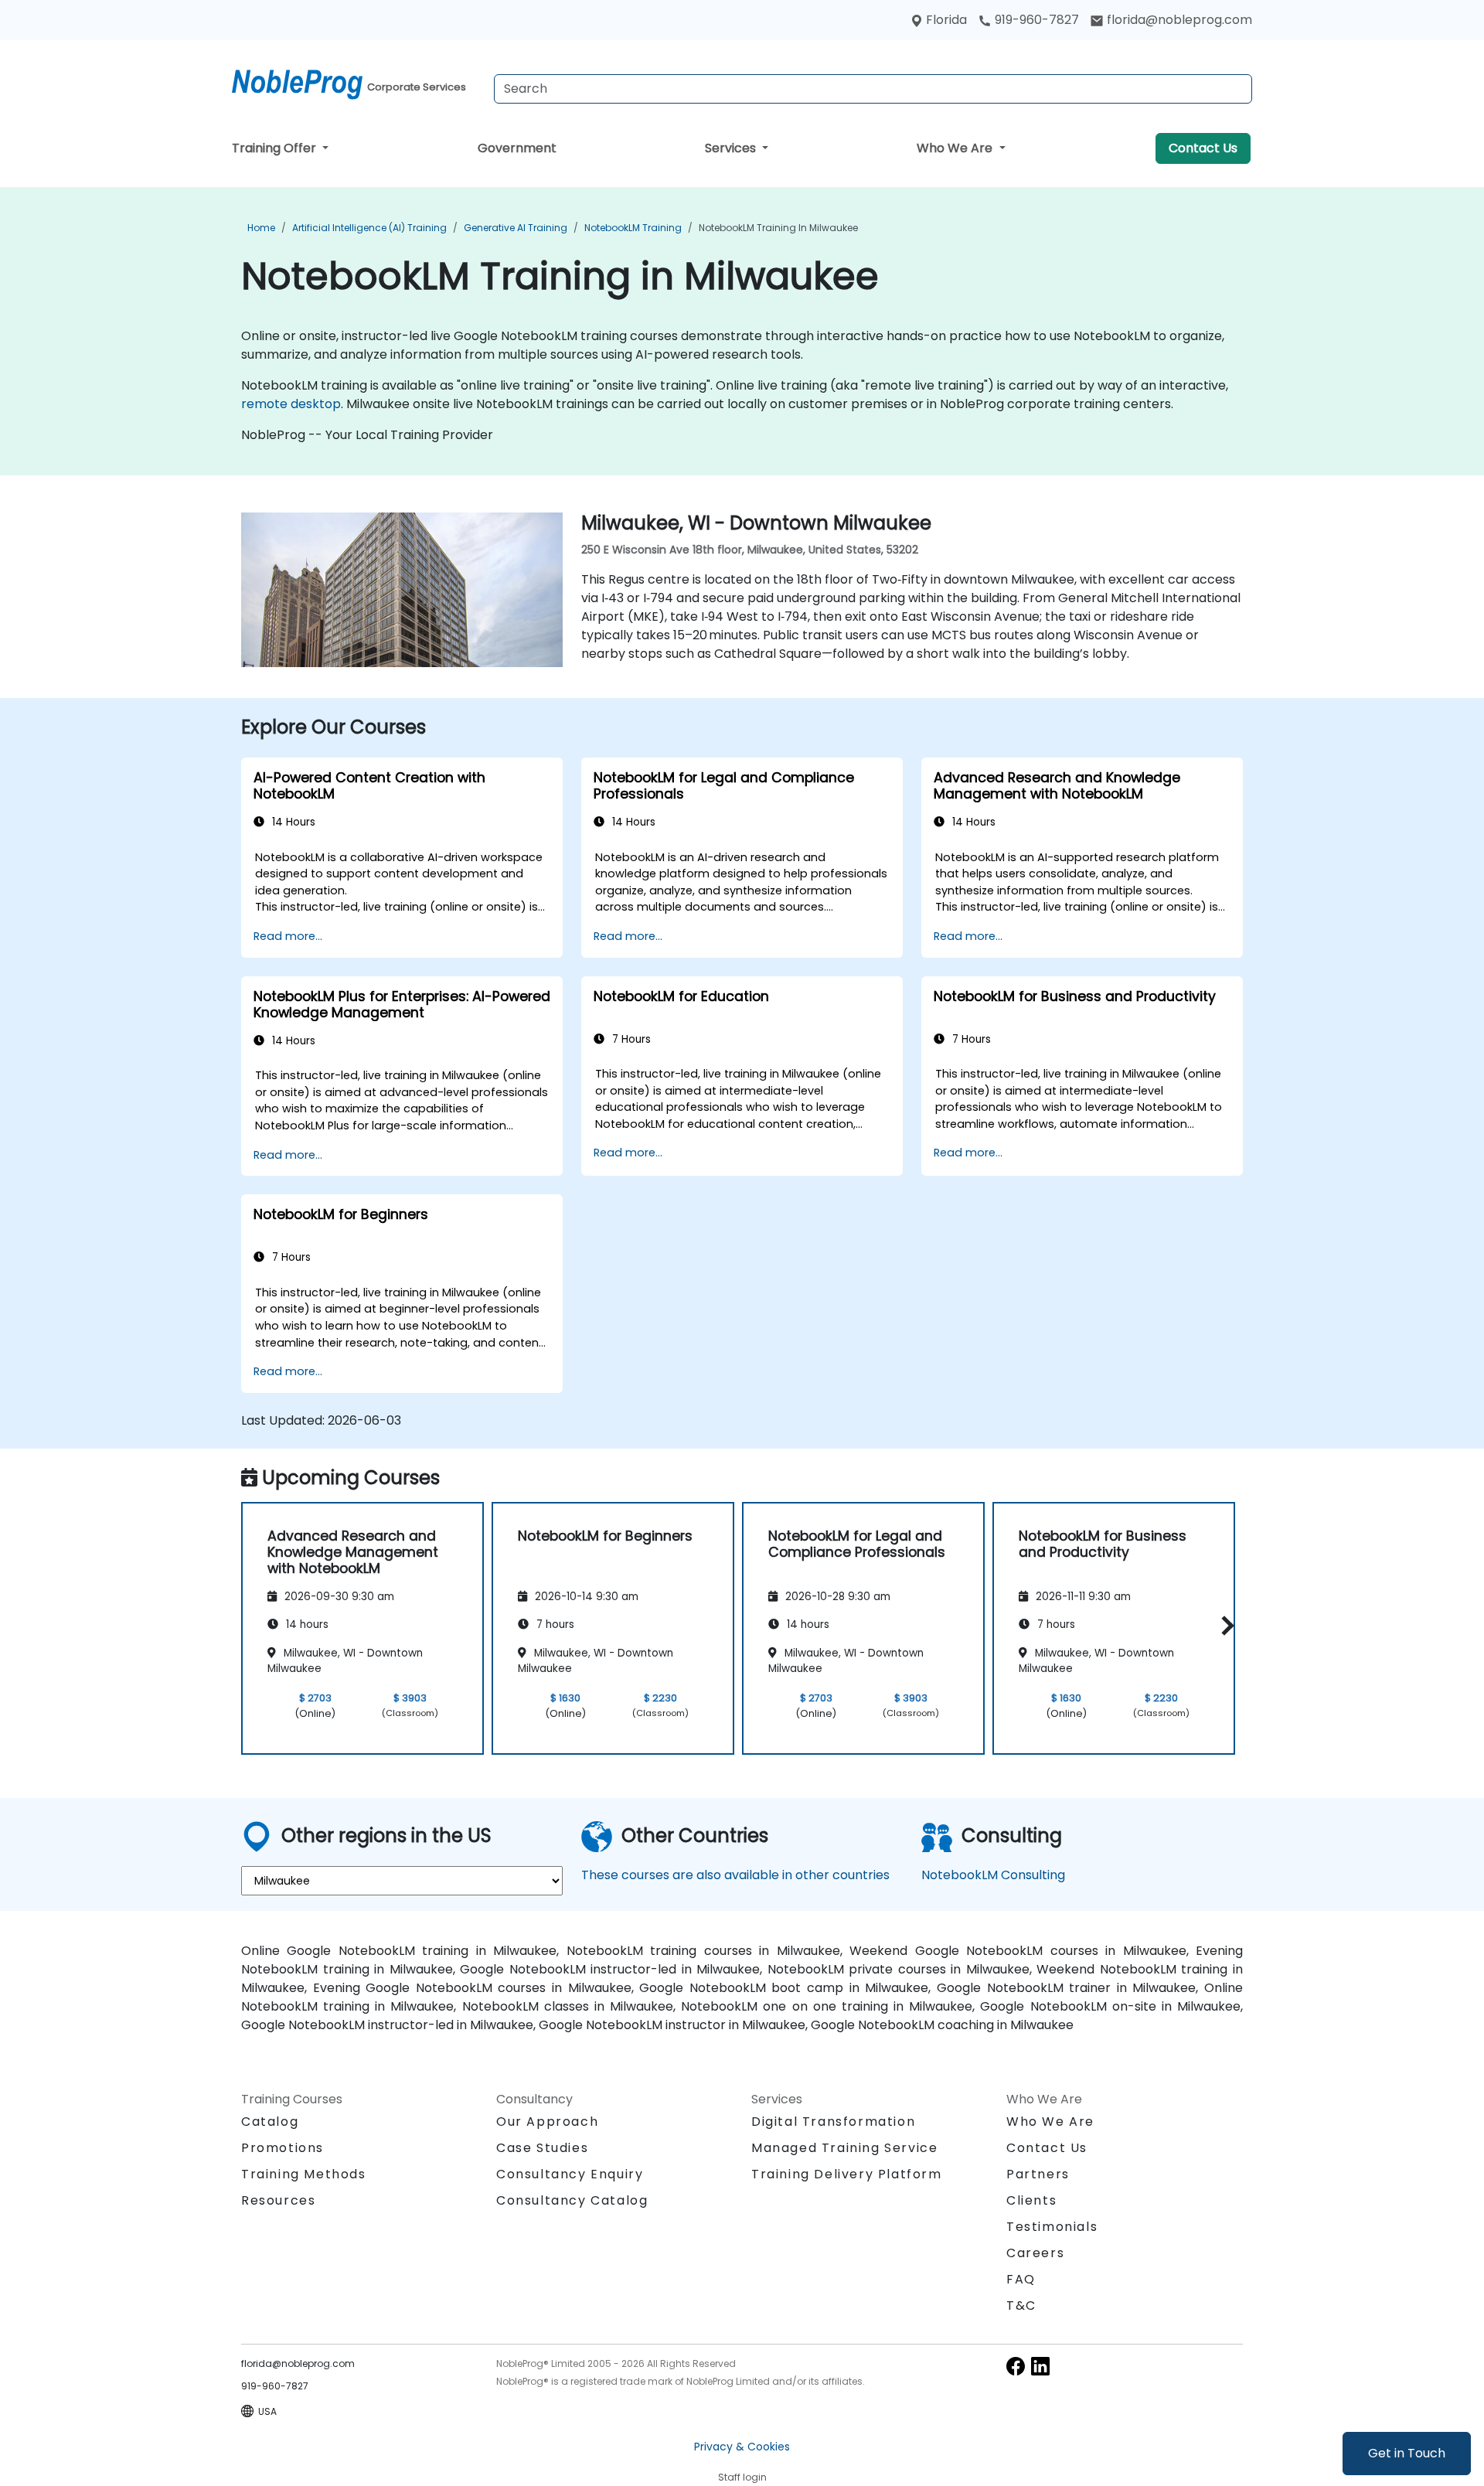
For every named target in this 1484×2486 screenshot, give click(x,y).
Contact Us (1203, 148)
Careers (1035, 2253)
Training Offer (276, 148)
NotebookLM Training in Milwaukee (778, 228)
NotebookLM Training (633, 228)
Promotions (283, 2148)
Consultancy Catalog (572, 2200)
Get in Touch (1407, 2453)
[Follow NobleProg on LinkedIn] (1040, 2366)
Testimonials (1052, 2227)
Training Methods (304, 2174)
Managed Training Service (844, 2148)
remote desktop (291, 404)
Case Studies (542, 2148)
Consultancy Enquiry (570, 2174)
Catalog (270, 2122)
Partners (1038, 2174)
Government (517, 148)
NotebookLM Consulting (993, 1875)
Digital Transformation (833, 2122)
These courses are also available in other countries (735, 1875)
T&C (1021, 2306)
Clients (1031, 2200)
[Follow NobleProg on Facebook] (1016, 2366)
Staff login (742, 2477)
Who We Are (956, 148)
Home (261, 228)
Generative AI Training (516, 228)
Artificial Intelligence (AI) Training (369, 228)
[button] (1224, 1625)
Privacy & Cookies (742, 2447)
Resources (278, 2200)
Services (732, 148)
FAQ (1021, 2279)
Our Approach (547, 2122)
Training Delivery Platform (847, 2174)
